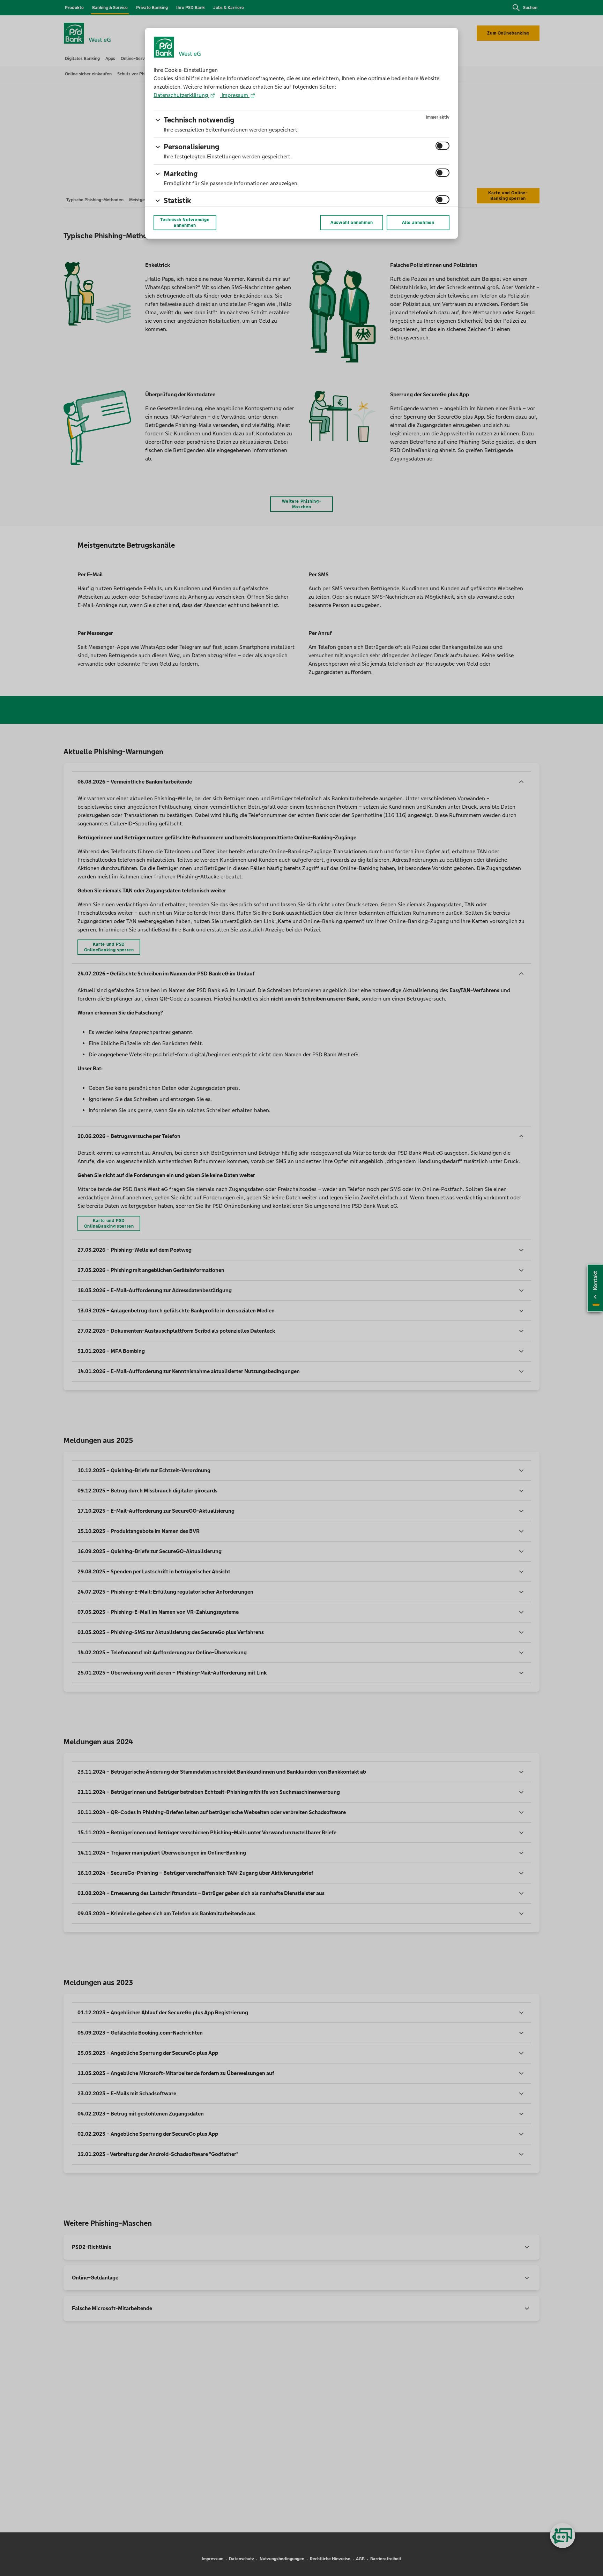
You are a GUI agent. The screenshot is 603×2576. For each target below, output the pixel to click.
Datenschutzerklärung (181, 95)
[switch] (442, 146)
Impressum (235, 95)
